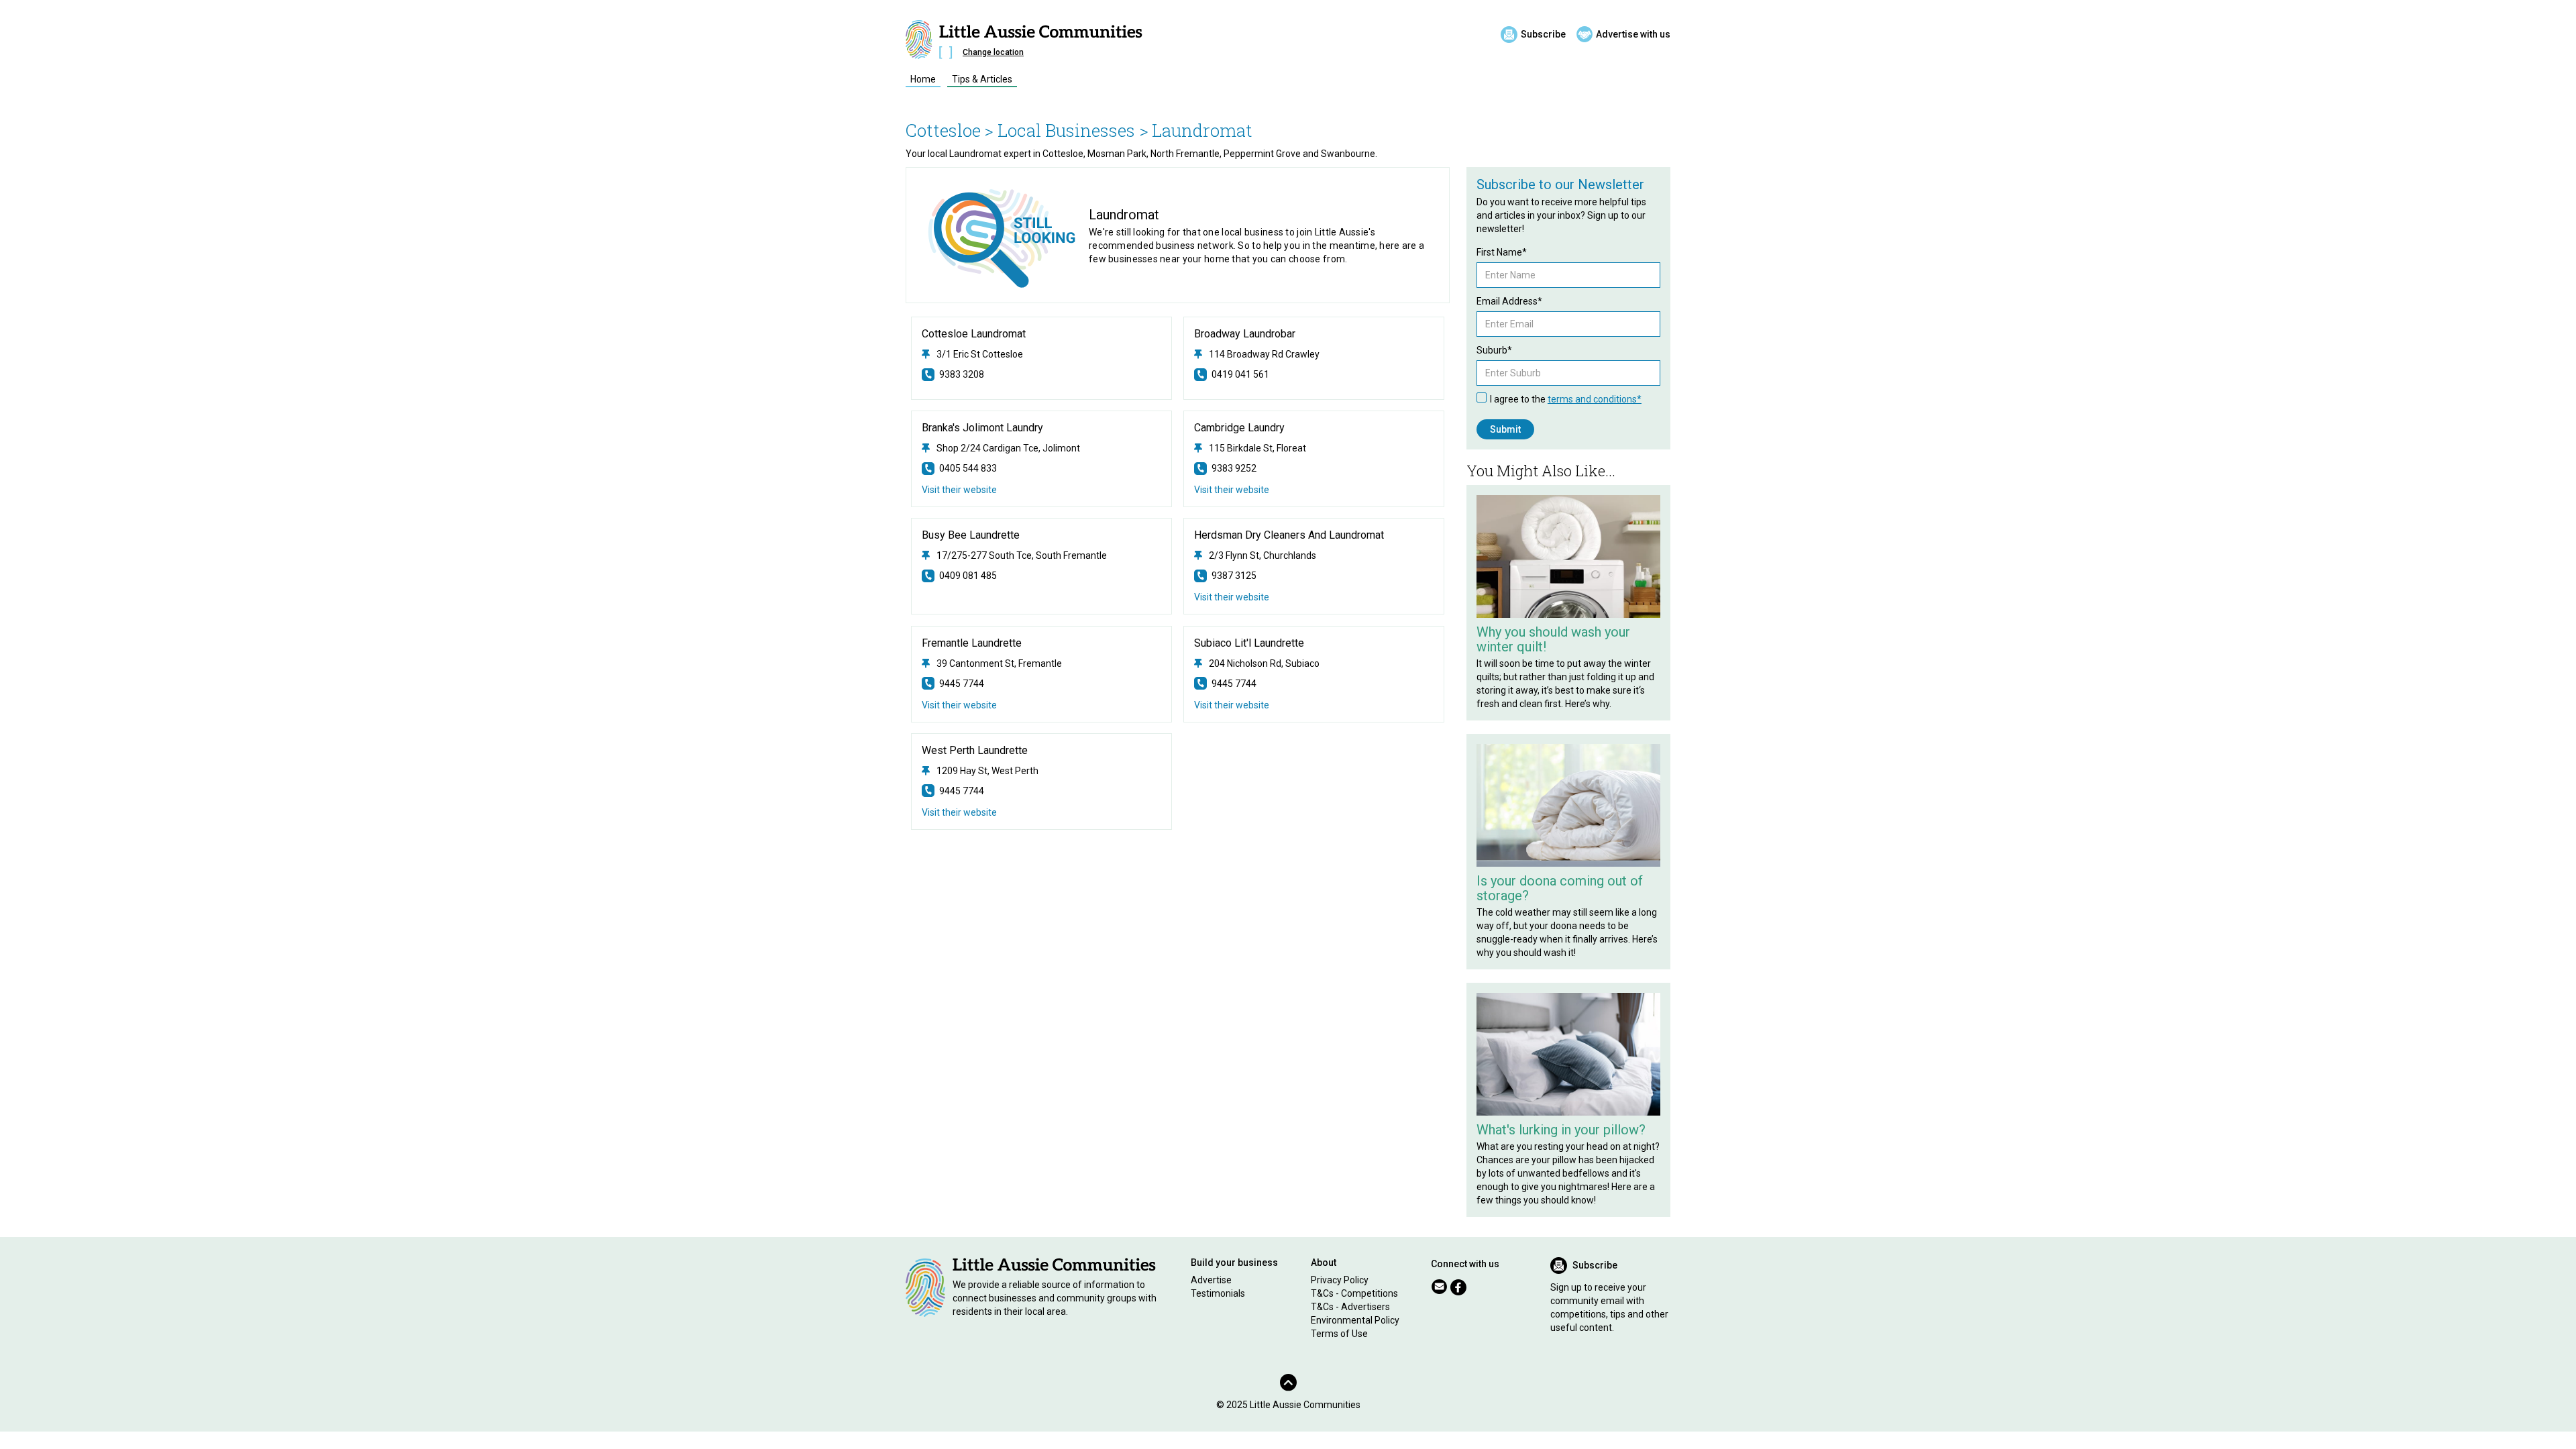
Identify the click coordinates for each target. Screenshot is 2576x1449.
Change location (993, 52)
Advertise (1211, 1280)
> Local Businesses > (1066, 130)
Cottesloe (943, 130)
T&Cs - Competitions (1354, 1293)
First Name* (1502, 252)
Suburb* (1494, 350)
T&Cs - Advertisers (1350, 1307)
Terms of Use (1339, 1334)
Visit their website (959, 490)
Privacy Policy (1340, 1280)
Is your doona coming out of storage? (1560, 888)
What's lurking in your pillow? (1561, 1130)
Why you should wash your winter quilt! (1553, 639)
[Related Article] (1568, 556)
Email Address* (1509, 301)
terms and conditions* (1595, 399)
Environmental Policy (1355, 1320)
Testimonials (1218, 1293)
